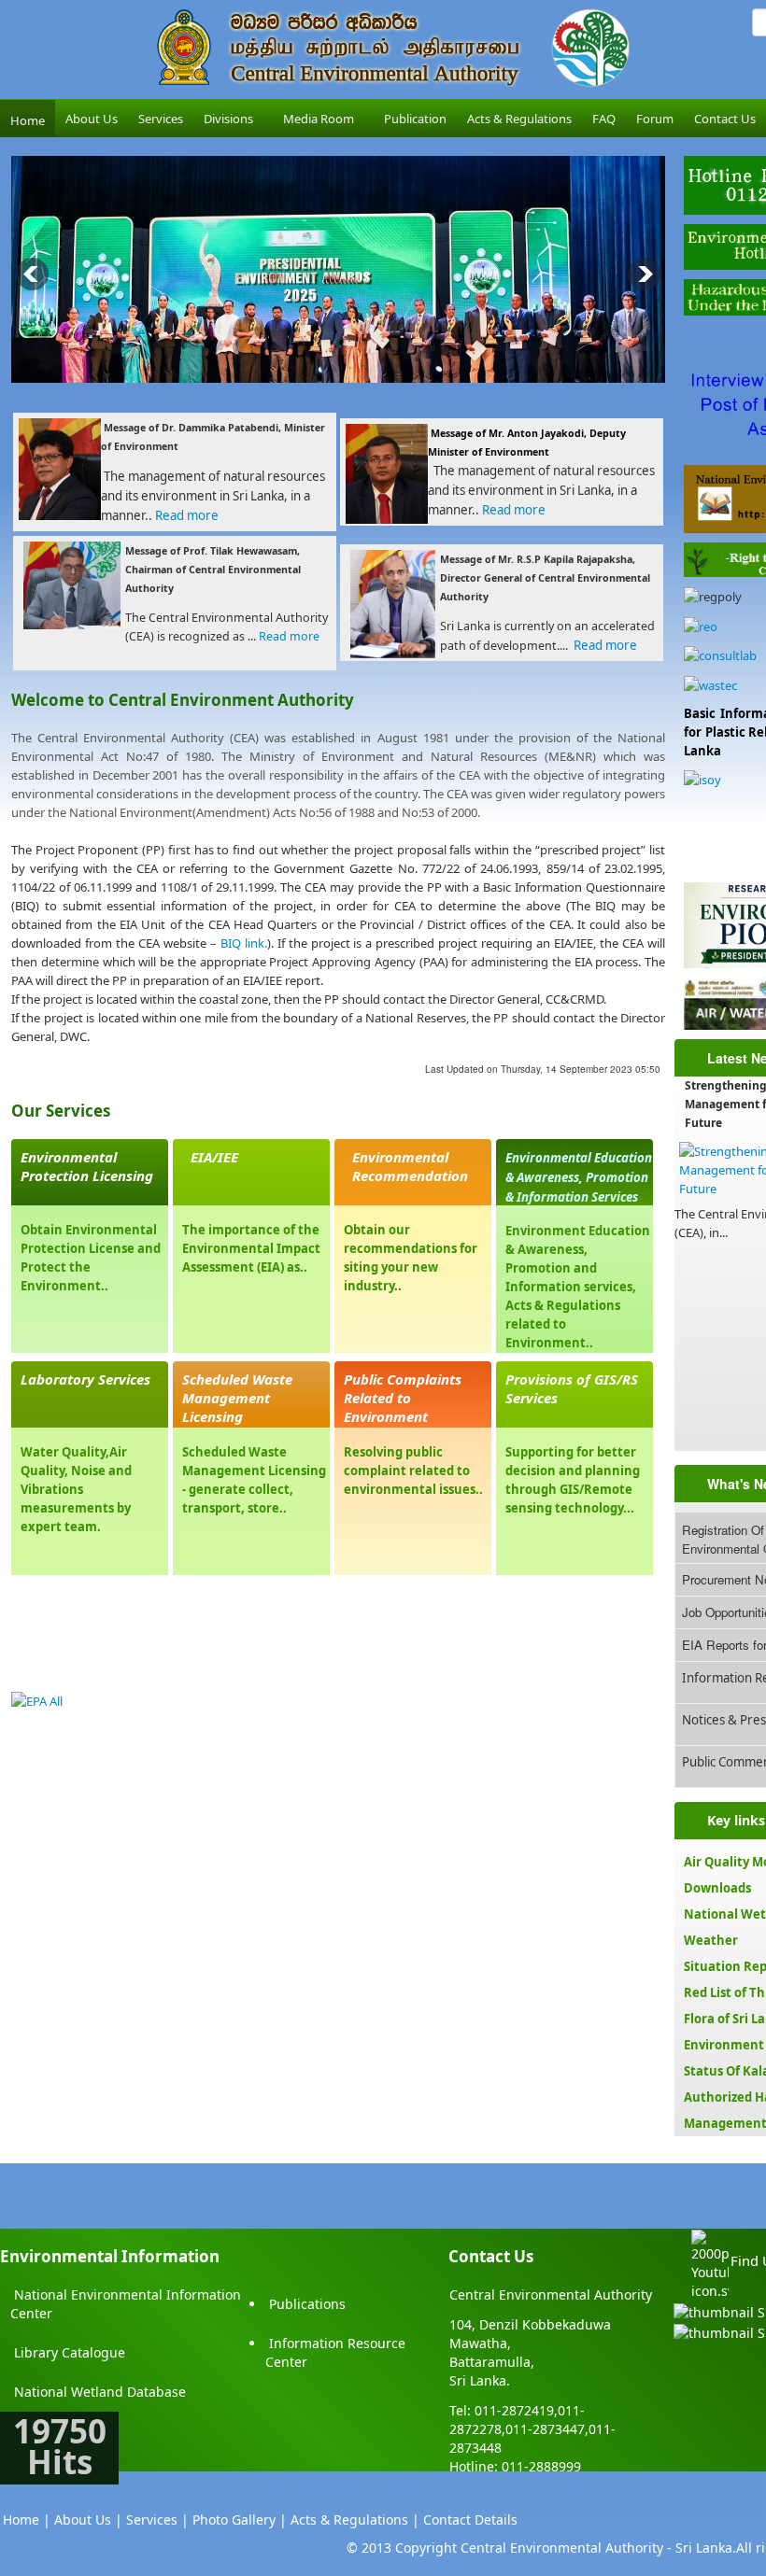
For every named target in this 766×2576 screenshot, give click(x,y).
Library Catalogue (70, 2352)
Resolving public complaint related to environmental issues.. (413, 1471)
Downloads (717, 1888)
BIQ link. (244, 943)
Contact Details (470, 2520)
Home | (27, 2520)
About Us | (88, 2520)
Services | (157, 2520)
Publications (307, 2304)
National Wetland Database (100, 2392)
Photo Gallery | (240, 2520)
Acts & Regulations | (355, 2520)
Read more (190, 515)
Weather (711, 1940)
